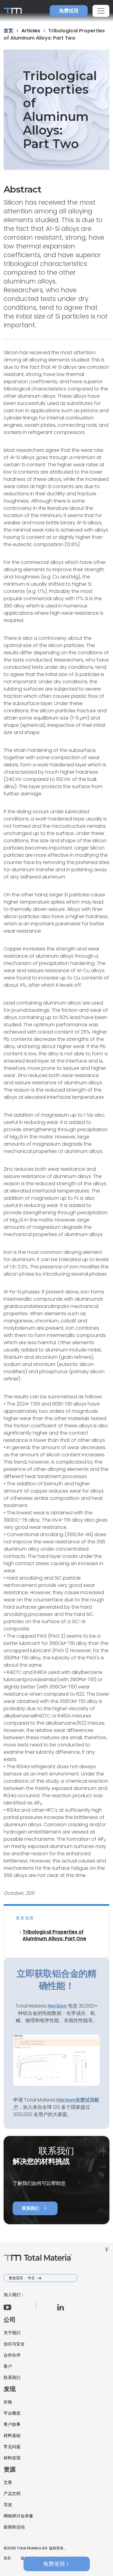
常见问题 (12, 2447)
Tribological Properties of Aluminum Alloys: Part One (54, 1935)
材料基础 (12, 2435)
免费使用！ (57, 2564)
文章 (8, 2482)
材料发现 (12, 2458)
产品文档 (12, 2493)
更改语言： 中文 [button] (22, 2278)
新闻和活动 (14, 2527)
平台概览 (12, 2413)
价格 (8, 2402)
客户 (8, 2366)
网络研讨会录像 (18, 2516)
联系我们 (35, 2208)
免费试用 (69, 11)
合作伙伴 (12, 2355)
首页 (7, 2558)
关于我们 (12, 2333)
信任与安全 (14, 2344)
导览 (8, 2505)
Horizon (66, 2100)
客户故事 (12, 2424)
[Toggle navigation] (101, 11)
